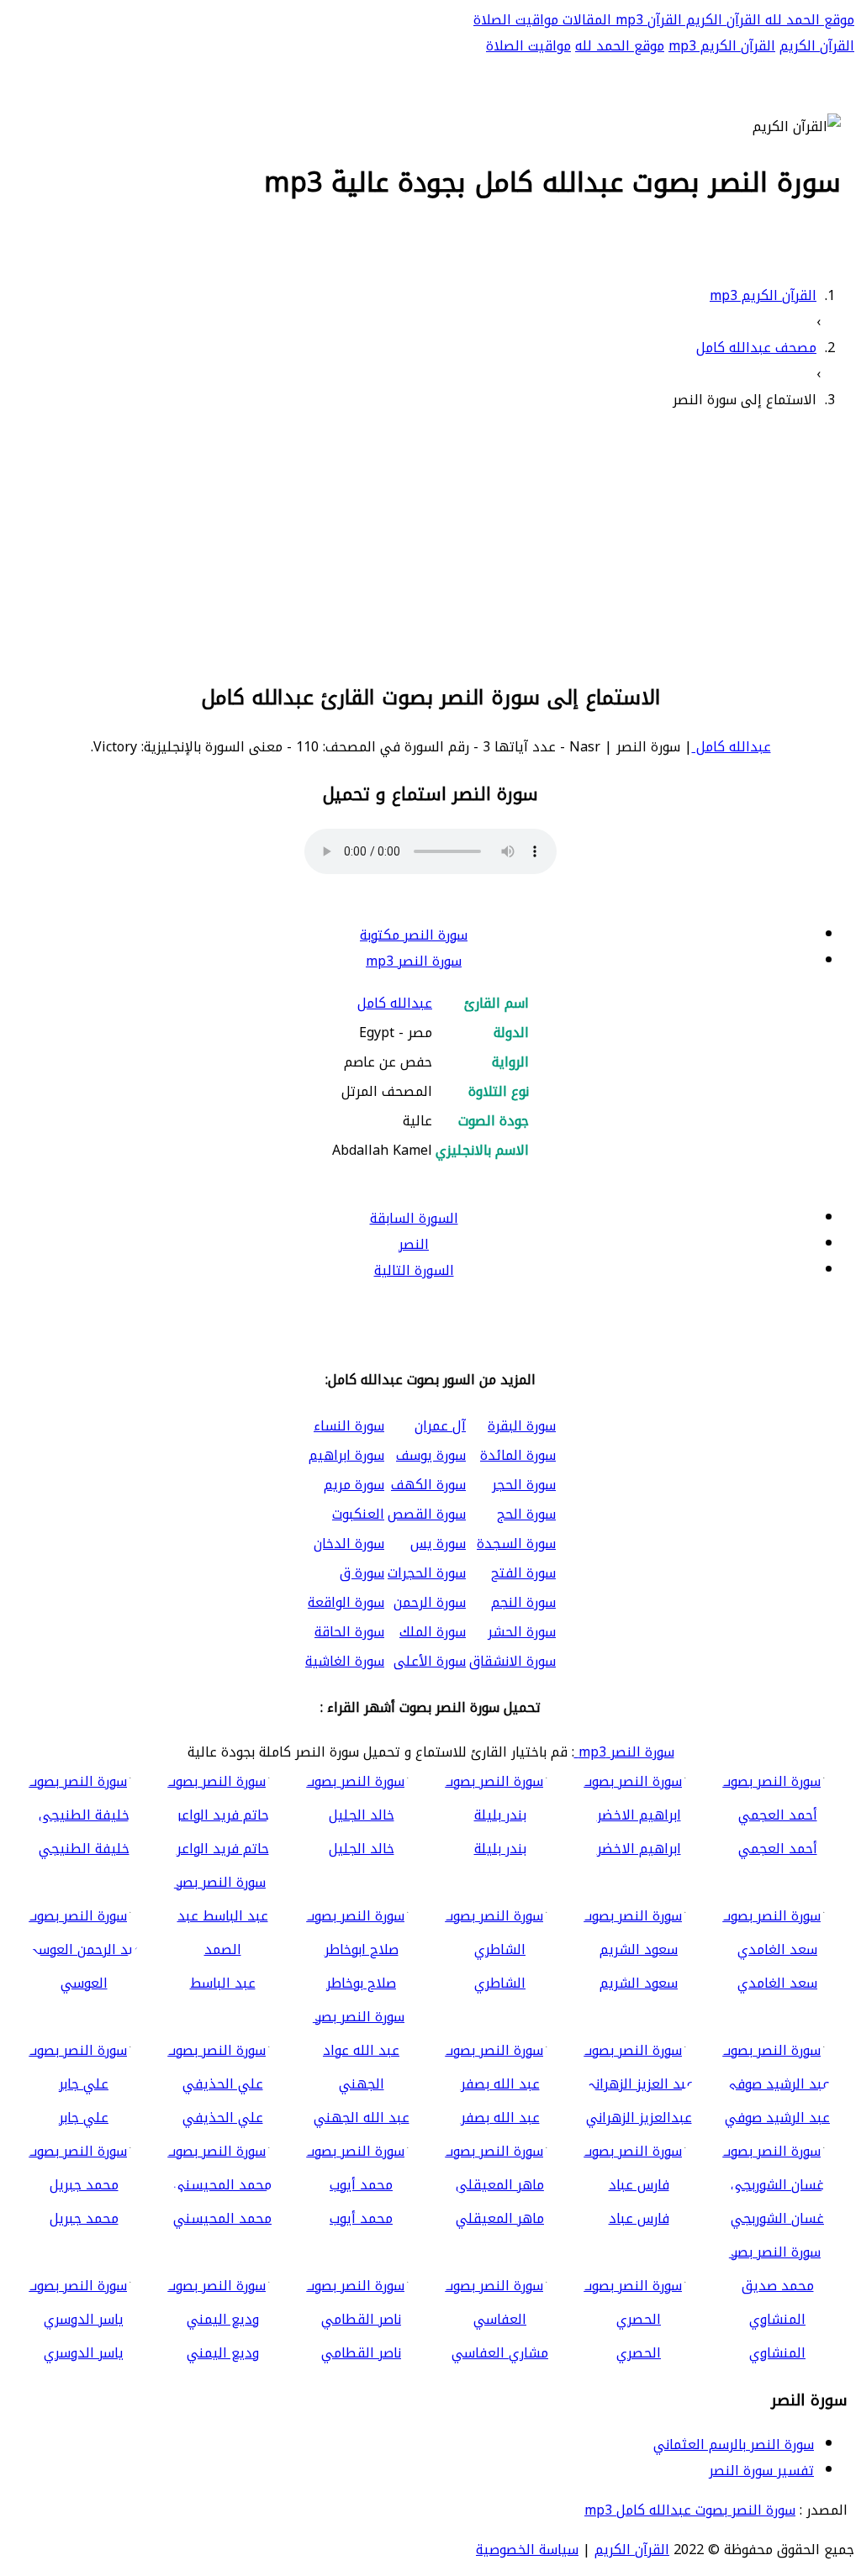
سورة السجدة (516, 1543)
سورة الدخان (349, 1543)
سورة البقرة (522, 1426)
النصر (414, 1244)
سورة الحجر (524, 1485)
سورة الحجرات (427, 1573)
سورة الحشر (522, 1632)
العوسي (84, 1983)
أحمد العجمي (778, 1849)
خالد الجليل (362, 1849)
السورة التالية (414, 1270)
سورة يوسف (431, 1455)
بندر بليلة (500, 1849)
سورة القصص (427, 1514)
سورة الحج (526, 1514)
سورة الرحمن (430, 1602)
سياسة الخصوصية (527, 2550)
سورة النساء (349, 1426)
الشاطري (500, 1983)
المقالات (585, 20)
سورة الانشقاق (512, 1661)
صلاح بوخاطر (361, 1983)
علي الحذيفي (223, 2118)
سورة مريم (354, 1485)
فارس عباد (639, 2218)
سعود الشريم (639, 1983)
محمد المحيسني (222, 2218)
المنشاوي (777, 2353)
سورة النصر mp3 (414, 961)
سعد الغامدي (777, 1983)
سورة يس (438, 1543)
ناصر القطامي (361, 2353)
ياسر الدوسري (84, 2353)
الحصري (639, 2353)
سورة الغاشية (345, 1661)
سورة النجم (523, 1602)
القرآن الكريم (721, 20)
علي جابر (84, 2118)
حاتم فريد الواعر (223, 1849)
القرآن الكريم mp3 (722, 46)
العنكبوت (358, 1514)
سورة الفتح (523, 1573)
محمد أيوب (361, 2218)
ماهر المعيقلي (500, 2218)
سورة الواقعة (346, 1602)
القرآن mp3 (647, 20)
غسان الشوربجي (777, 2218)
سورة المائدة (518, 1455)
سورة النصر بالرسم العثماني (734, 2444)
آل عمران (440, 1426)
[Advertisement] (430, 544)
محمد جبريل (84, 2218)
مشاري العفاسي (500, 2353)
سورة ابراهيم (346, 1455)
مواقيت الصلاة (516, 20)
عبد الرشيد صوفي (777, 2118)
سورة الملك (433, 1632)
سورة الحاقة (349, 1632)
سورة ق (362, 1573)
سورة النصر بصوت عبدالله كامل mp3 (690, 2510)
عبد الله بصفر (500, 2118)
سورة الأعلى (430, 1661)
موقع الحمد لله (808, 20)
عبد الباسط (223, 1983)
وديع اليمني (223, 2353)
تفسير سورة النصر (761, 2471)
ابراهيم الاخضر (639, 1849)
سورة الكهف (428, 1485)
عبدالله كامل (732, 747)
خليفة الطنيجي (84, 1849)
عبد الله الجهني (362, 2118)
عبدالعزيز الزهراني (639, 2118)
